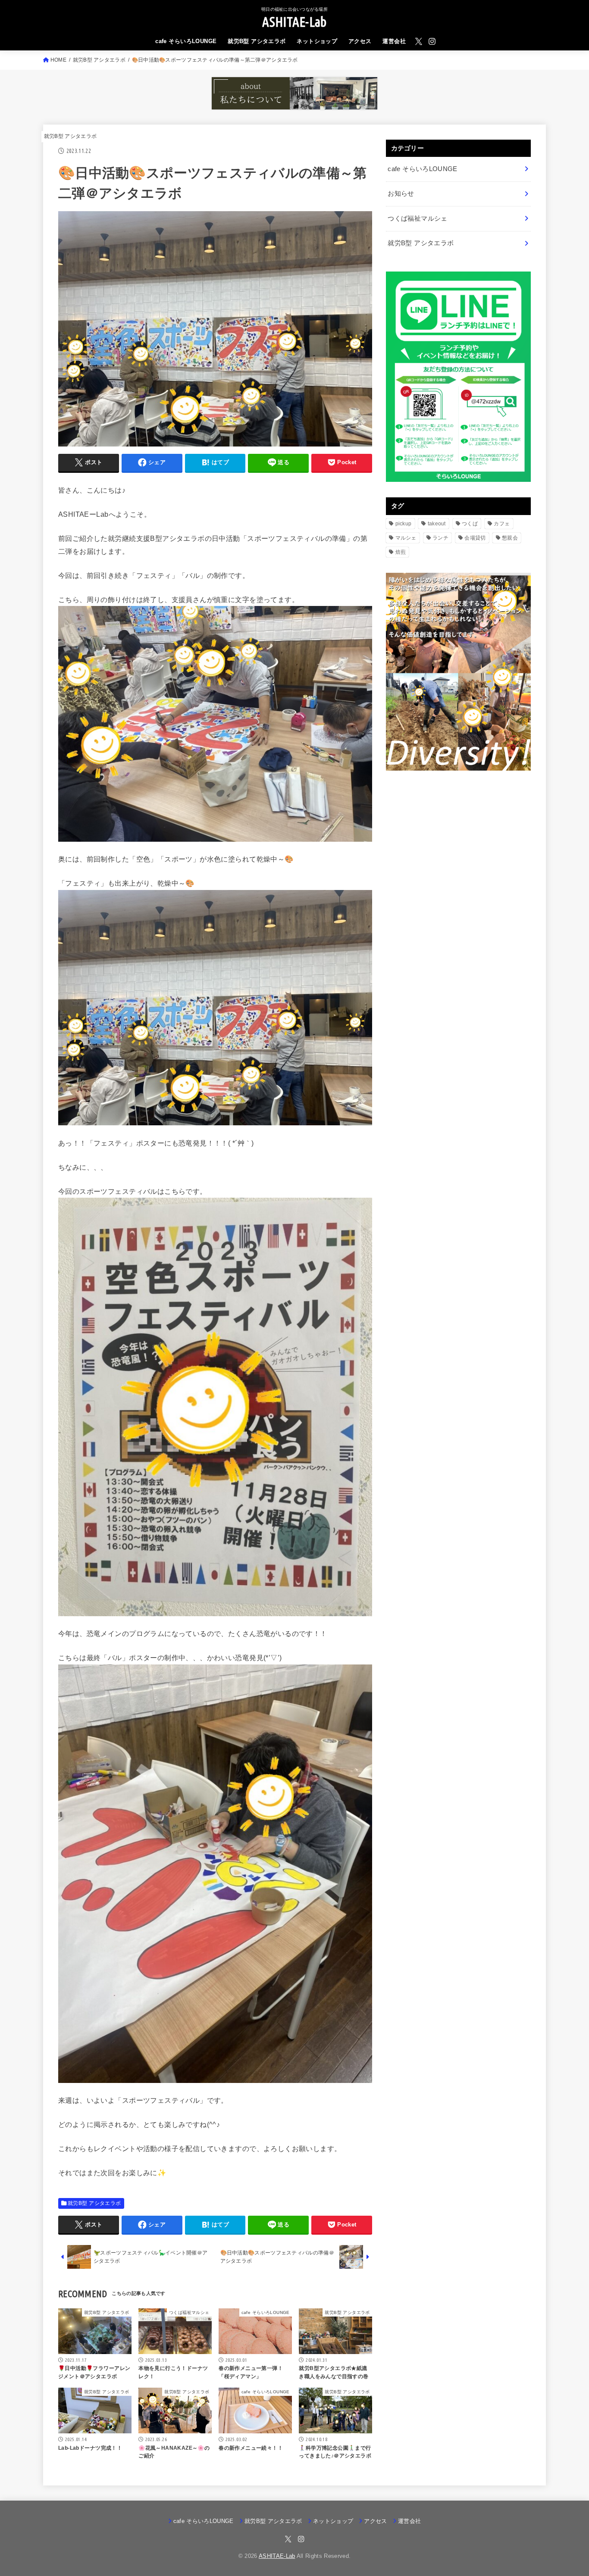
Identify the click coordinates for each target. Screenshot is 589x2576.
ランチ (440, 538)
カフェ (502, 524)
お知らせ (401, 194)
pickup (404, 524)
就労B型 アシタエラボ (257, 41)
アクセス (360, 41)
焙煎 (401, 552)
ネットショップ (317, 41)
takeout (437, 524)
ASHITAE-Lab (294, 22)
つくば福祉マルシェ (417, 219)
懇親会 (510, 538)
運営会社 (394, 41)
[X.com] (419, 41)
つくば (470, 524)
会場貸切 (475, 538)
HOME (58, 60)
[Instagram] (432, 41)
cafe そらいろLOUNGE (186, 41)
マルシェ (406, 538)
